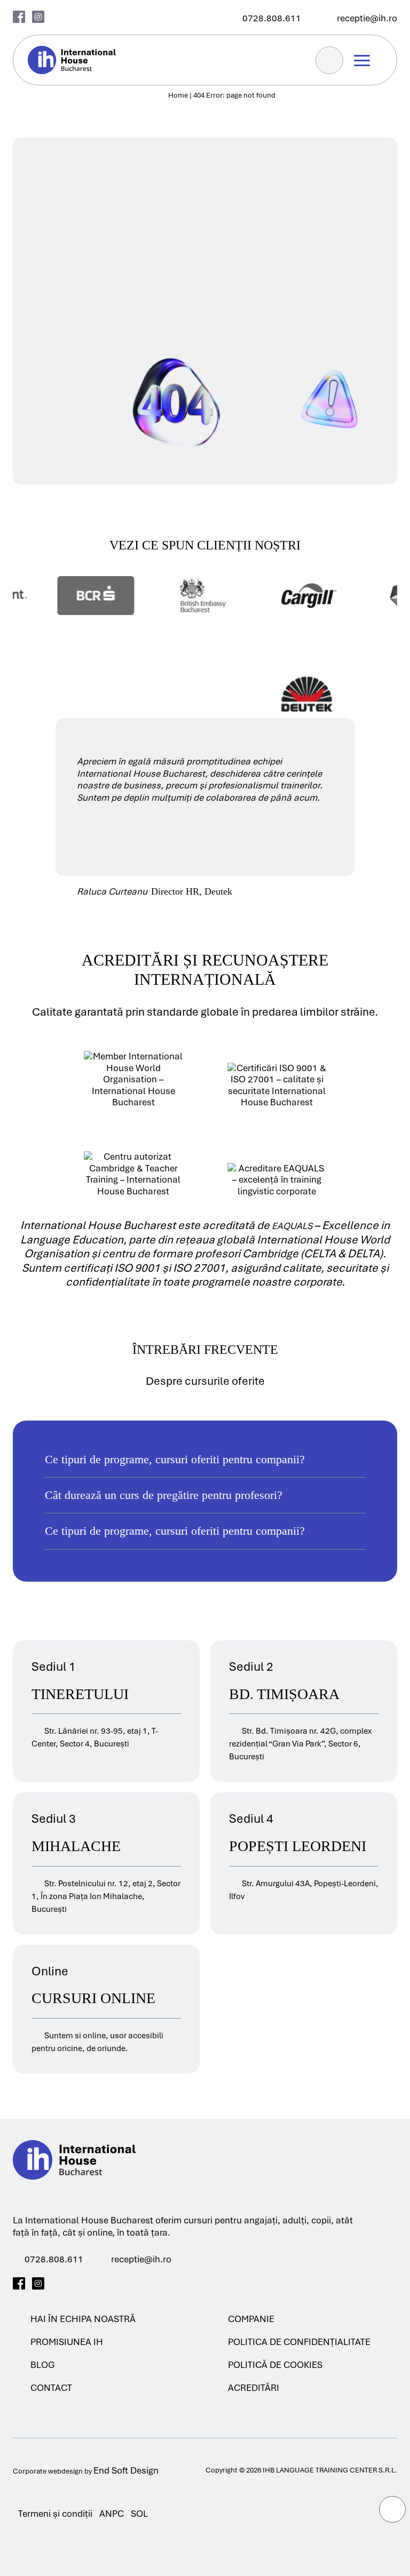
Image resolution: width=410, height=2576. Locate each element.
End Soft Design (126, 2471)
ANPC (112, 2514)
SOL (139, 2514)
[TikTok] (77, 2283)
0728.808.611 (54, 2259)
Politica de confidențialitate (299, 2342)
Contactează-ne (103, 127)
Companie (251, 2319)
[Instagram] (38, 17)
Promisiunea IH (67, 2342)
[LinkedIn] (96, 2283)
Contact (51, 2388)
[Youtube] (57, 2283)
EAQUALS (293, 1226)
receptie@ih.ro (141, 2259)
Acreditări (254, 2388)
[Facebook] (19, 17)
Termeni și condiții (55, 2514)
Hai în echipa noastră (83, 2319)
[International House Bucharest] (74, 2192)
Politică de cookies (275, 2365)
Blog (43, 2365)
